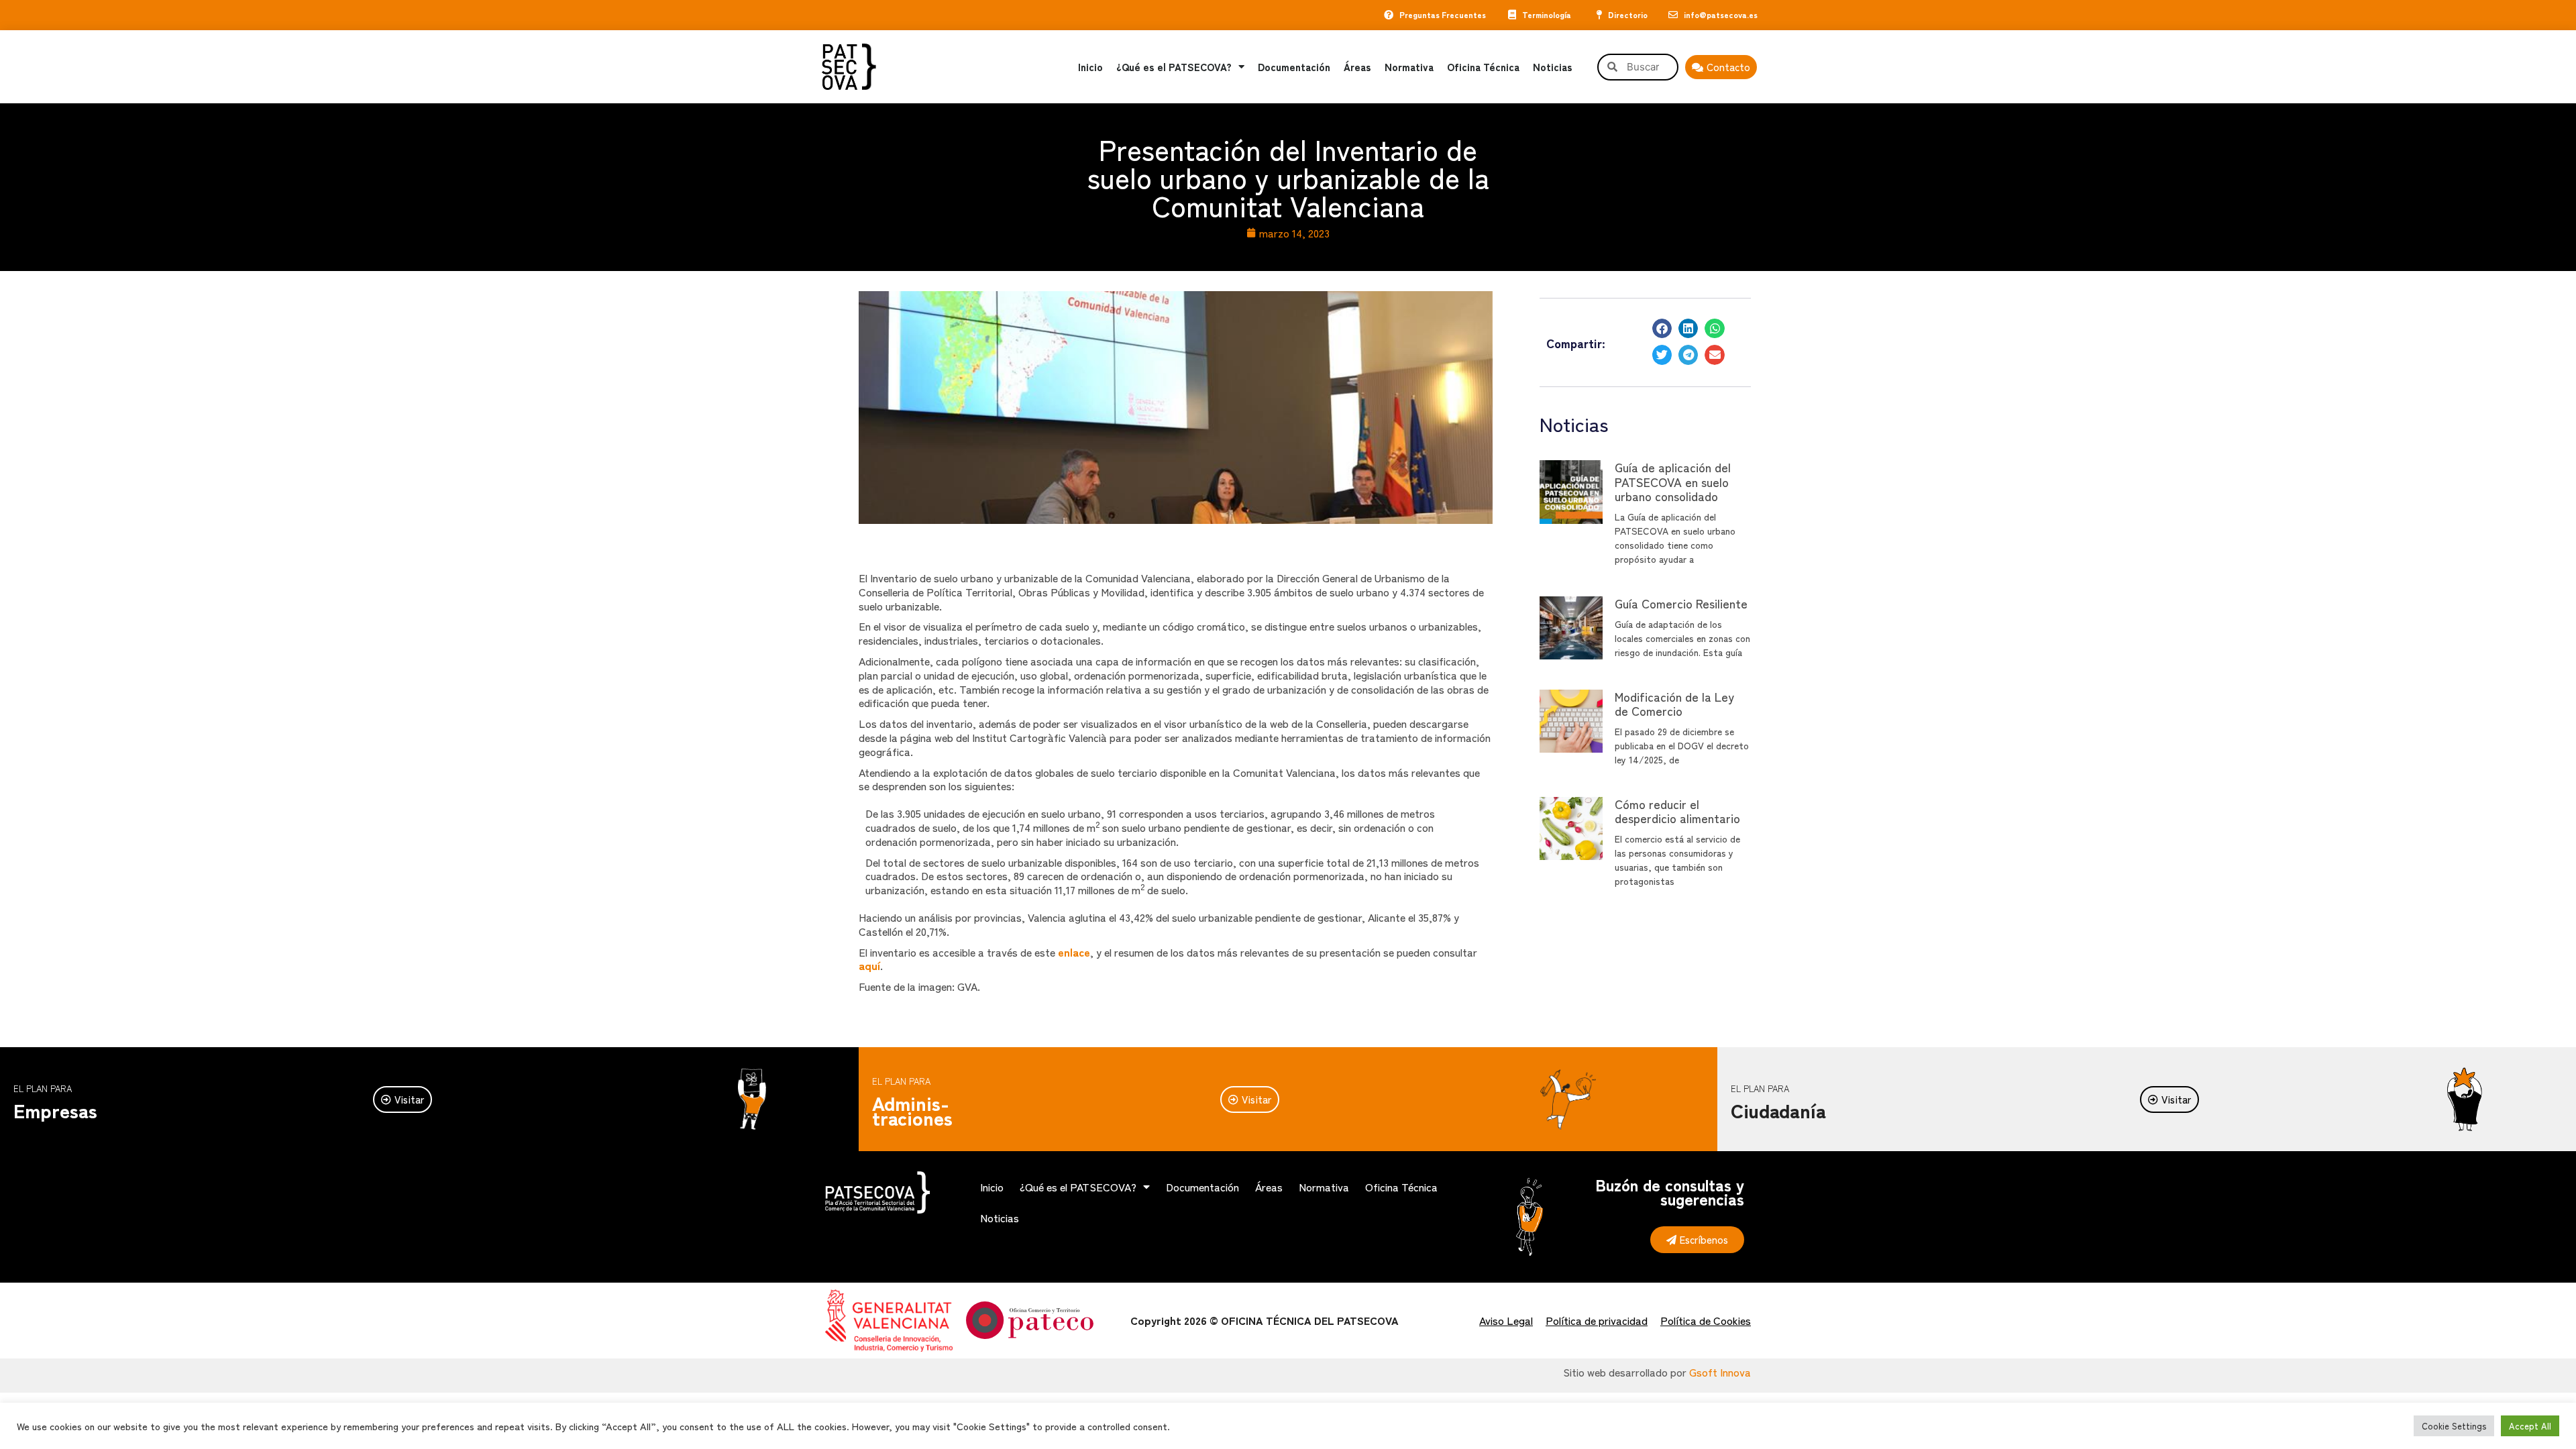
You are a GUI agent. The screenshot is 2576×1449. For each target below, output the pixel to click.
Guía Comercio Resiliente (1681, 603)
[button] (1662, 328)
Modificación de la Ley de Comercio (1674, 704)
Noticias (1553, 67)
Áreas (1357, 67)
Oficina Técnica (1483, 67)
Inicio (1090, 67)
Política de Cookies (1706, 1320)
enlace (1074, 952)
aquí (869, 965)
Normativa (1409, 67)
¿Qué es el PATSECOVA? (1174, 67)
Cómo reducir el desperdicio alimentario (1677, 811)
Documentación (1294, 67)
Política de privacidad (1597, 1320)
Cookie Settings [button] (2454, 1426)
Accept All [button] (2530, 1426)
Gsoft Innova (1720, 1372)
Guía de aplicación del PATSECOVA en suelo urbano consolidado (1673, 481)
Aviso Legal (1506, 1320)
